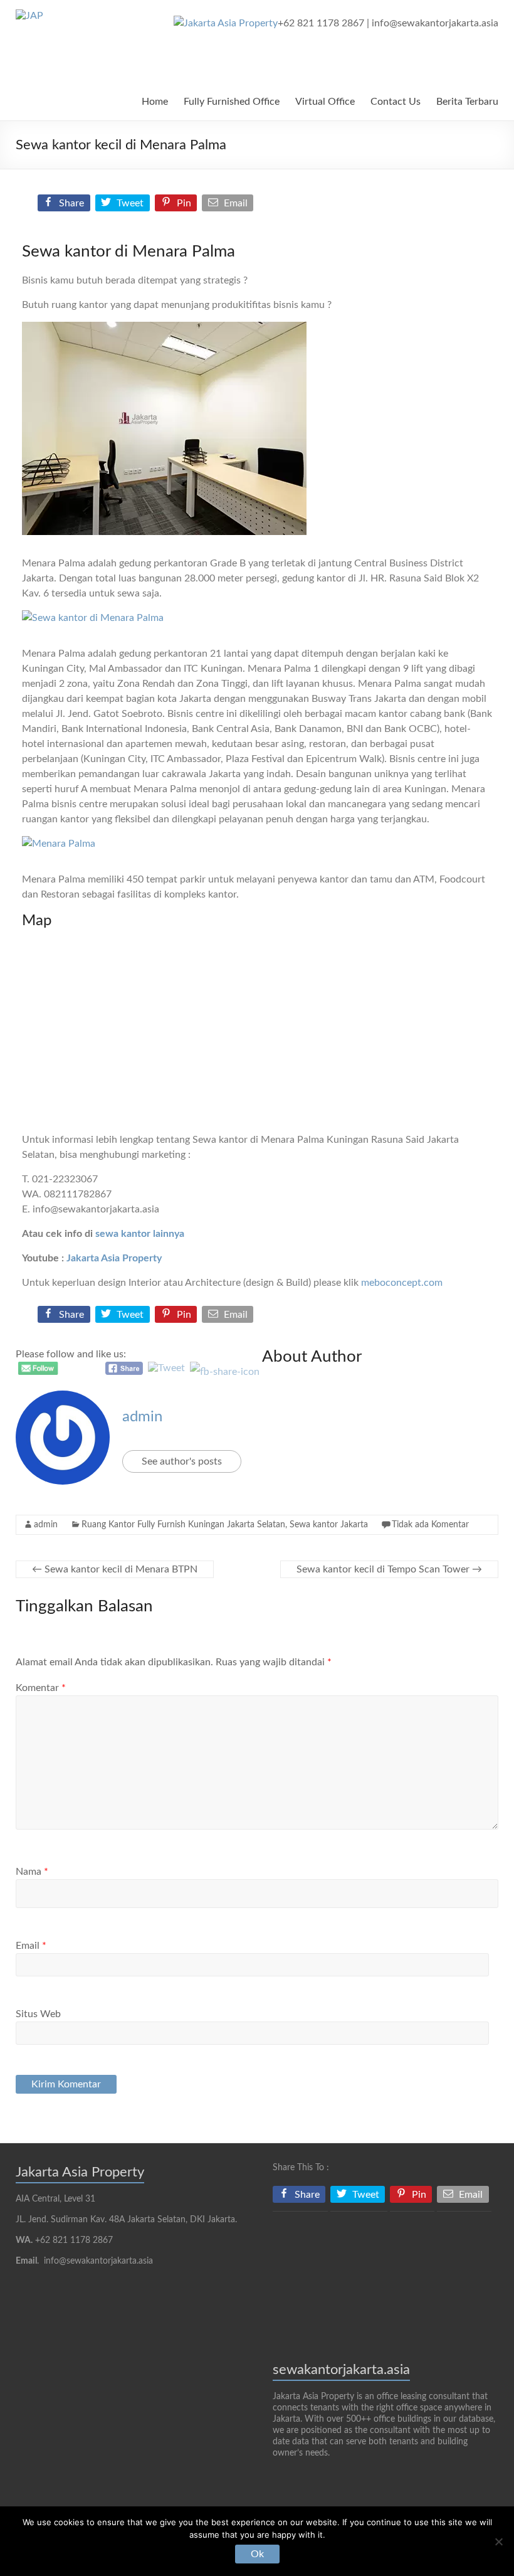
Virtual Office (325, 102)
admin (142, 1417)
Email (31, 1946)
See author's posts (182, 1461)
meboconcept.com (402, 1283)
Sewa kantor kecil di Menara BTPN (115, 1569)
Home (155, 102)
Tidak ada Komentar (430, 1525)
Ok (257, 2554)
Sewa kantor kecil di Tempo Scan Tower (389, 1569)
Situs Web (38, 2014)
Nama (32, 1872)
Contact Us (396, 102)
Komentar (41, 1688)
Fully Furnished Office (232, 102)
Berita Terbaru (467, 102)
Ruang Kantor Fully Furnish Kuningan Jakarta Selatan (183, 1525)
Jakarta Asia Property (114, 1258)
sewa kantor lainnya (140, 1234)
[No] (498, 2542)
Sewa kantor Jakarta (329, 1525)
